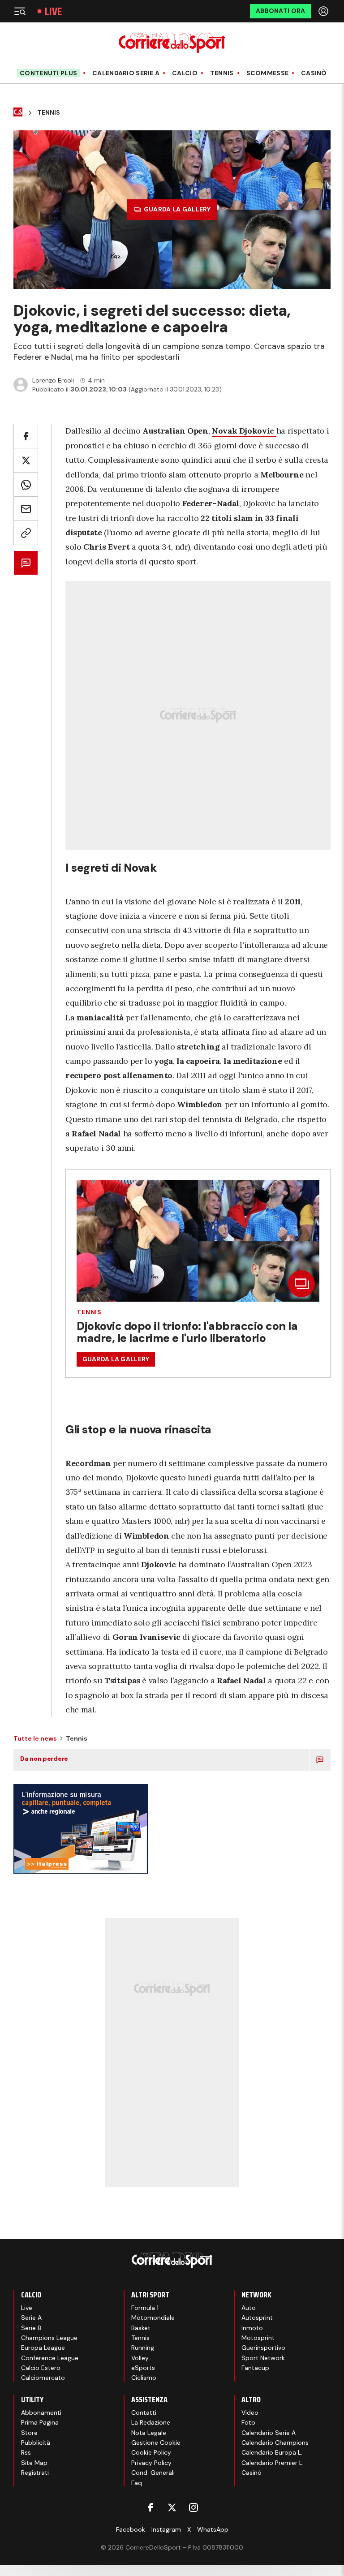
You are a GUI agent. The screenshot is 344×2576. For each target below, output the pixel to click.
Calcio (185, 73)
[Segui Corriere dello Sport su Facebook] (150, 2507)
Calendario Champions (275, 2443)
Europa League (43, 2348)
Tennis (222, 73)
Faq (137, 2483)
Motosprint (258, 2338)
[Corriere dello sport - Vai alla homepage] (172, 43)
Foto (248, 2422)
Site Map (34, 2463)
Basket (141, 2328)
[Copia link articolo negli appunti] (26, 533)
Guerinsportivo (263, 2348)
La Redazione (151, 2422)
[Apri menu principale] (20, 11)
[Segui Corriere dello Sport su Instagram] (193, 2507)
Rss (26, 2452)
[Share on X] (26, 460)
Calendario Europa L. (272, 2452)
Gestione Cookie (156, 2443)
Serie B (31, 2328)
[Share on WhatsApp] (26, 484)
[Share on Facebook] (26, 436)
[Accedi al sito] (324, 11)
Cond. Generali (153, 2473)
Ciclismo (144, 2378)
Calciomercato (43, 2378)
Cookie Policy (151, 2452)
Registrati (35, 2473)
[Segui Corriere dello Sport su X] (172, 2507)
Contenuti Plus (48, 73)
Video (250, 2413)
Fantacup (255, 2368)
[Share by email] (26, 509)
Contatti (144, 2413)
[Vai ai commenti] (26, 563)
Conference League (50, 2358)
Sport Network (263, 2358)
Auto (249, 2308)
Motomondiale (153, 2318)
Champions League (49, 2338)
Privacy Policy (151, 2463)
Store (29, 2433)
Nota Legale (149, 2433)
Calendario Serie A (126, 73)
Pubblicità (36, 2443)
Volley (140, 2358)
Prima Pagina (40, 2422)
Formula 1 (145, 2308)
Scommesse (268, 73)
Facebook (131, 2529)
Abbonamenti (41, 2413)
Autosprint (257, 2318)
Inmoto (252, 2328)
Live (53, 11)
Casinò (314, 73)
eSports (143, 2368)
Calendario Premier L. (273, 2463)
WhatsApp (213, 2529)
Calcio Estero (41, 2368)
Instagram (166, 2529)
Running (143, 2348)
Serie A (31, 2318)
